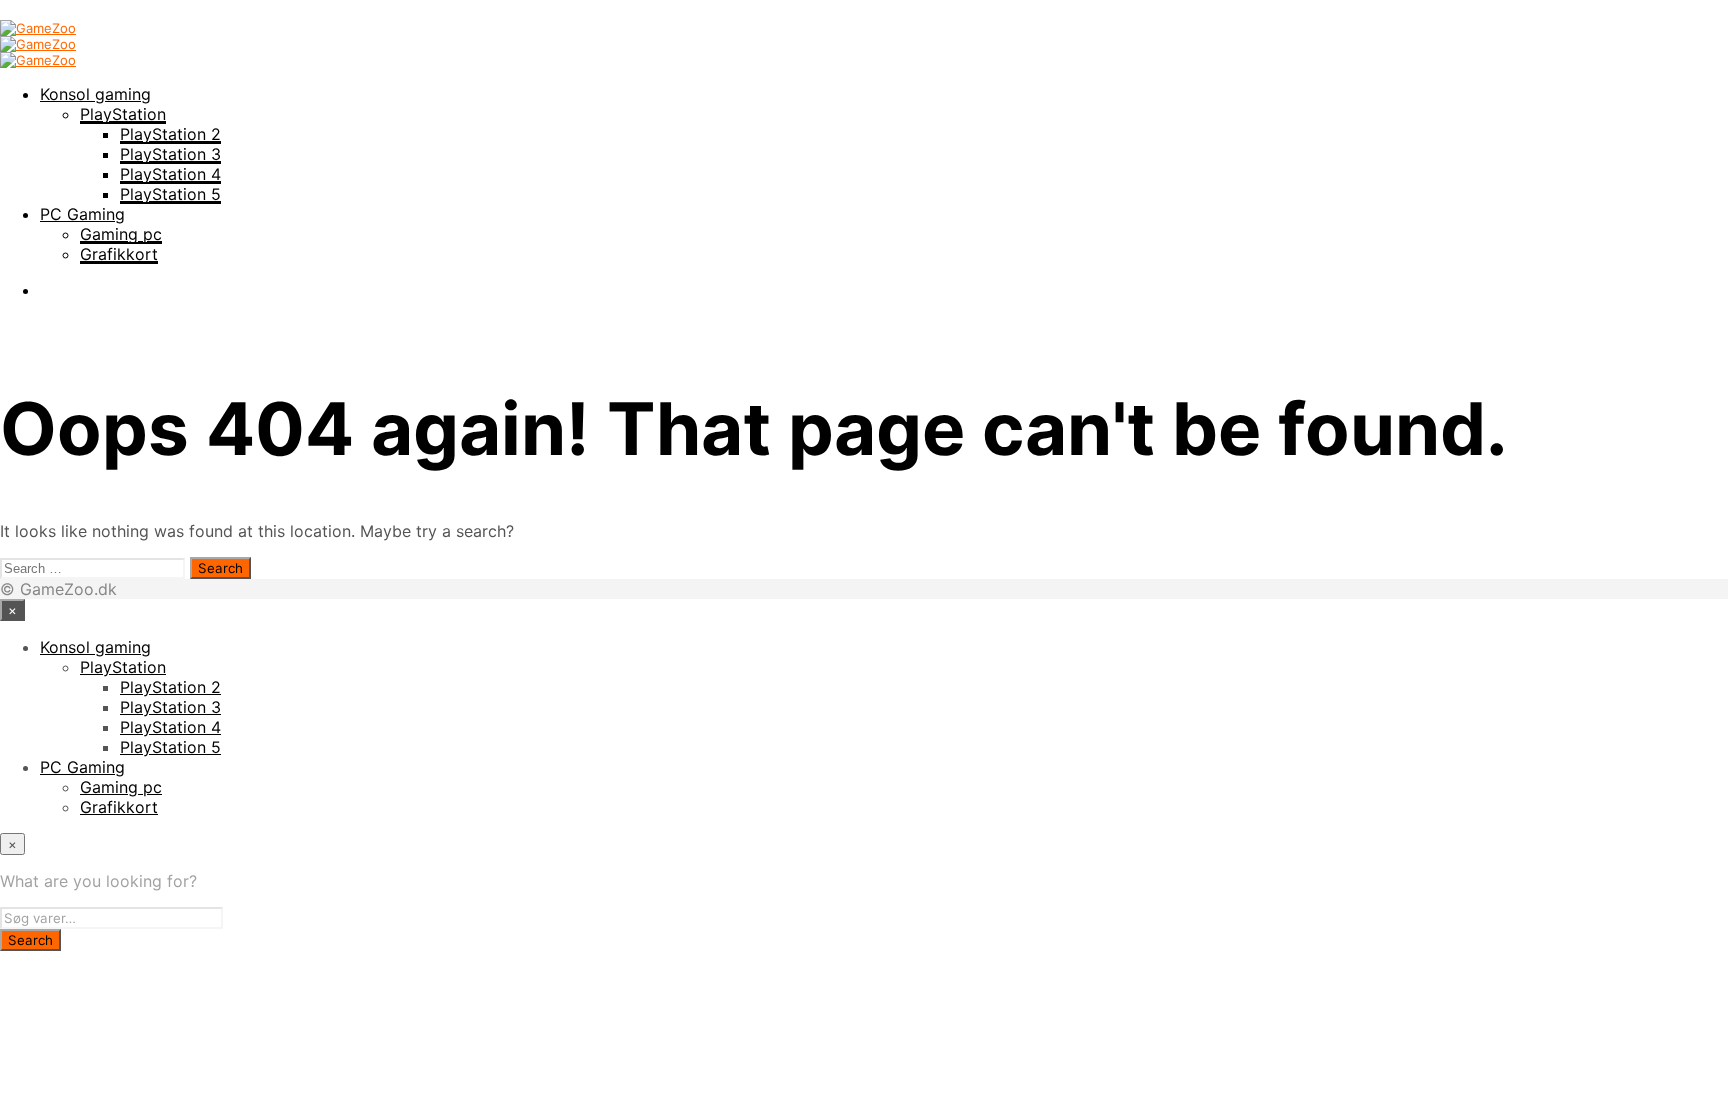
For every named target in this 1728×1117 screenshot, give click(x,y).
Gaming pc (121, 234)
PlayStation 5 (170, 194)
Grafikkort (119, 254)
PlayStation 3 (170, 154)
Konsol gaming (95, 94)
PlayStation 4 (170, 174)
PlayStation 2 (170, 134)
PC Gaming (82, 214)
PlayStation (123, 114)
